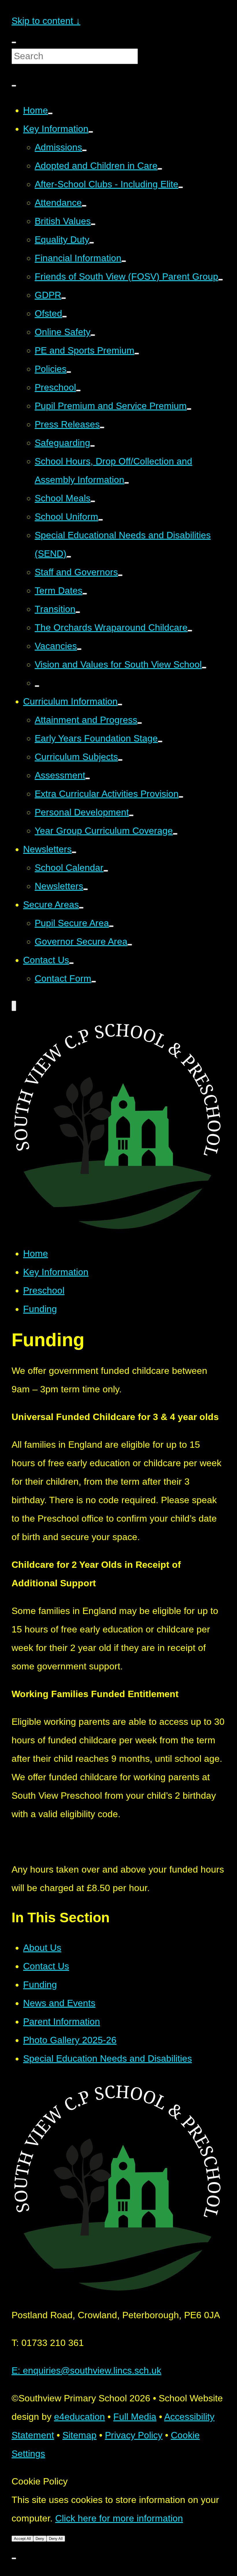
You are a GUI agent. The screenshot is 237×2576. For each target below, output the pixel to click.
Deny (40, 2539)
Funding (40, 1309)
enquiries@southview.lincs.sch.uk (86, 2370)
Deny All (56, 2539)
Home (36, 1254)
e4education (79, 2417)
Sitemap (79, 2435)
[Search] (14, 86)
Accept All (22, 2539)
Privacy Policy (134, 2435)
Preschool (44, 1290)
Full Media (135, 2417)
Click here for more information (119, 2518)
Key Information (56, 1272)
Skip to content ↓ (46, 21)
